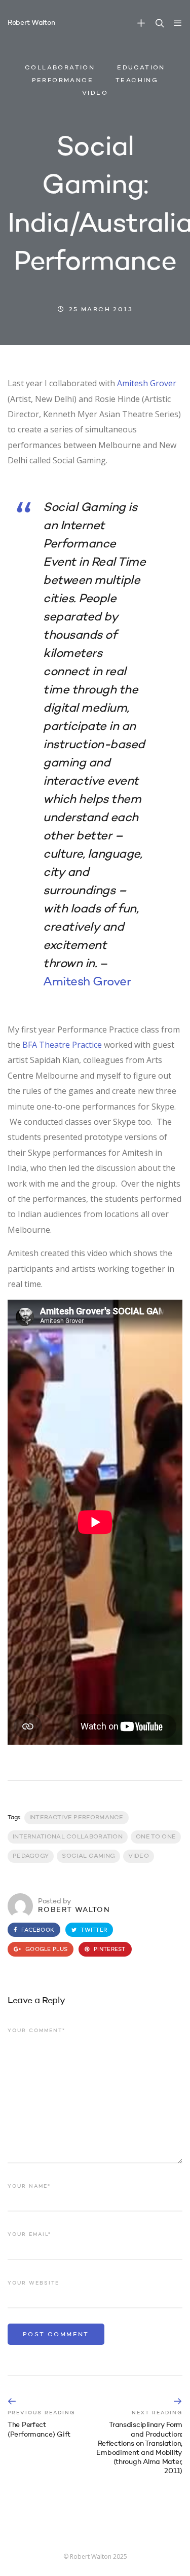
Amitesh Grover (147, 383)
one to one (156, 1837)
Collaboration (60, 68)
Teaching (137, 81)
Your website (33, 2283)
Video (95, 94)
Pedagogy (31, 1856)
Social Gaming (88, 1856)
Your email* (29, 2234)
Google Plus (46, 1950)
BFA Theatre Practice (62, 1045)
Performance (63, 81)
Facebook (37, 1930)
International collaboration (68, 1837)
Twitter (93, 1930)
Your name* (29, 2186)
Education (141, 68)
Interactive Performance (77, 1818)
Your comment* (36, 2031)
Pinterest (109, 1950)
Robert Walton (31, 23)
